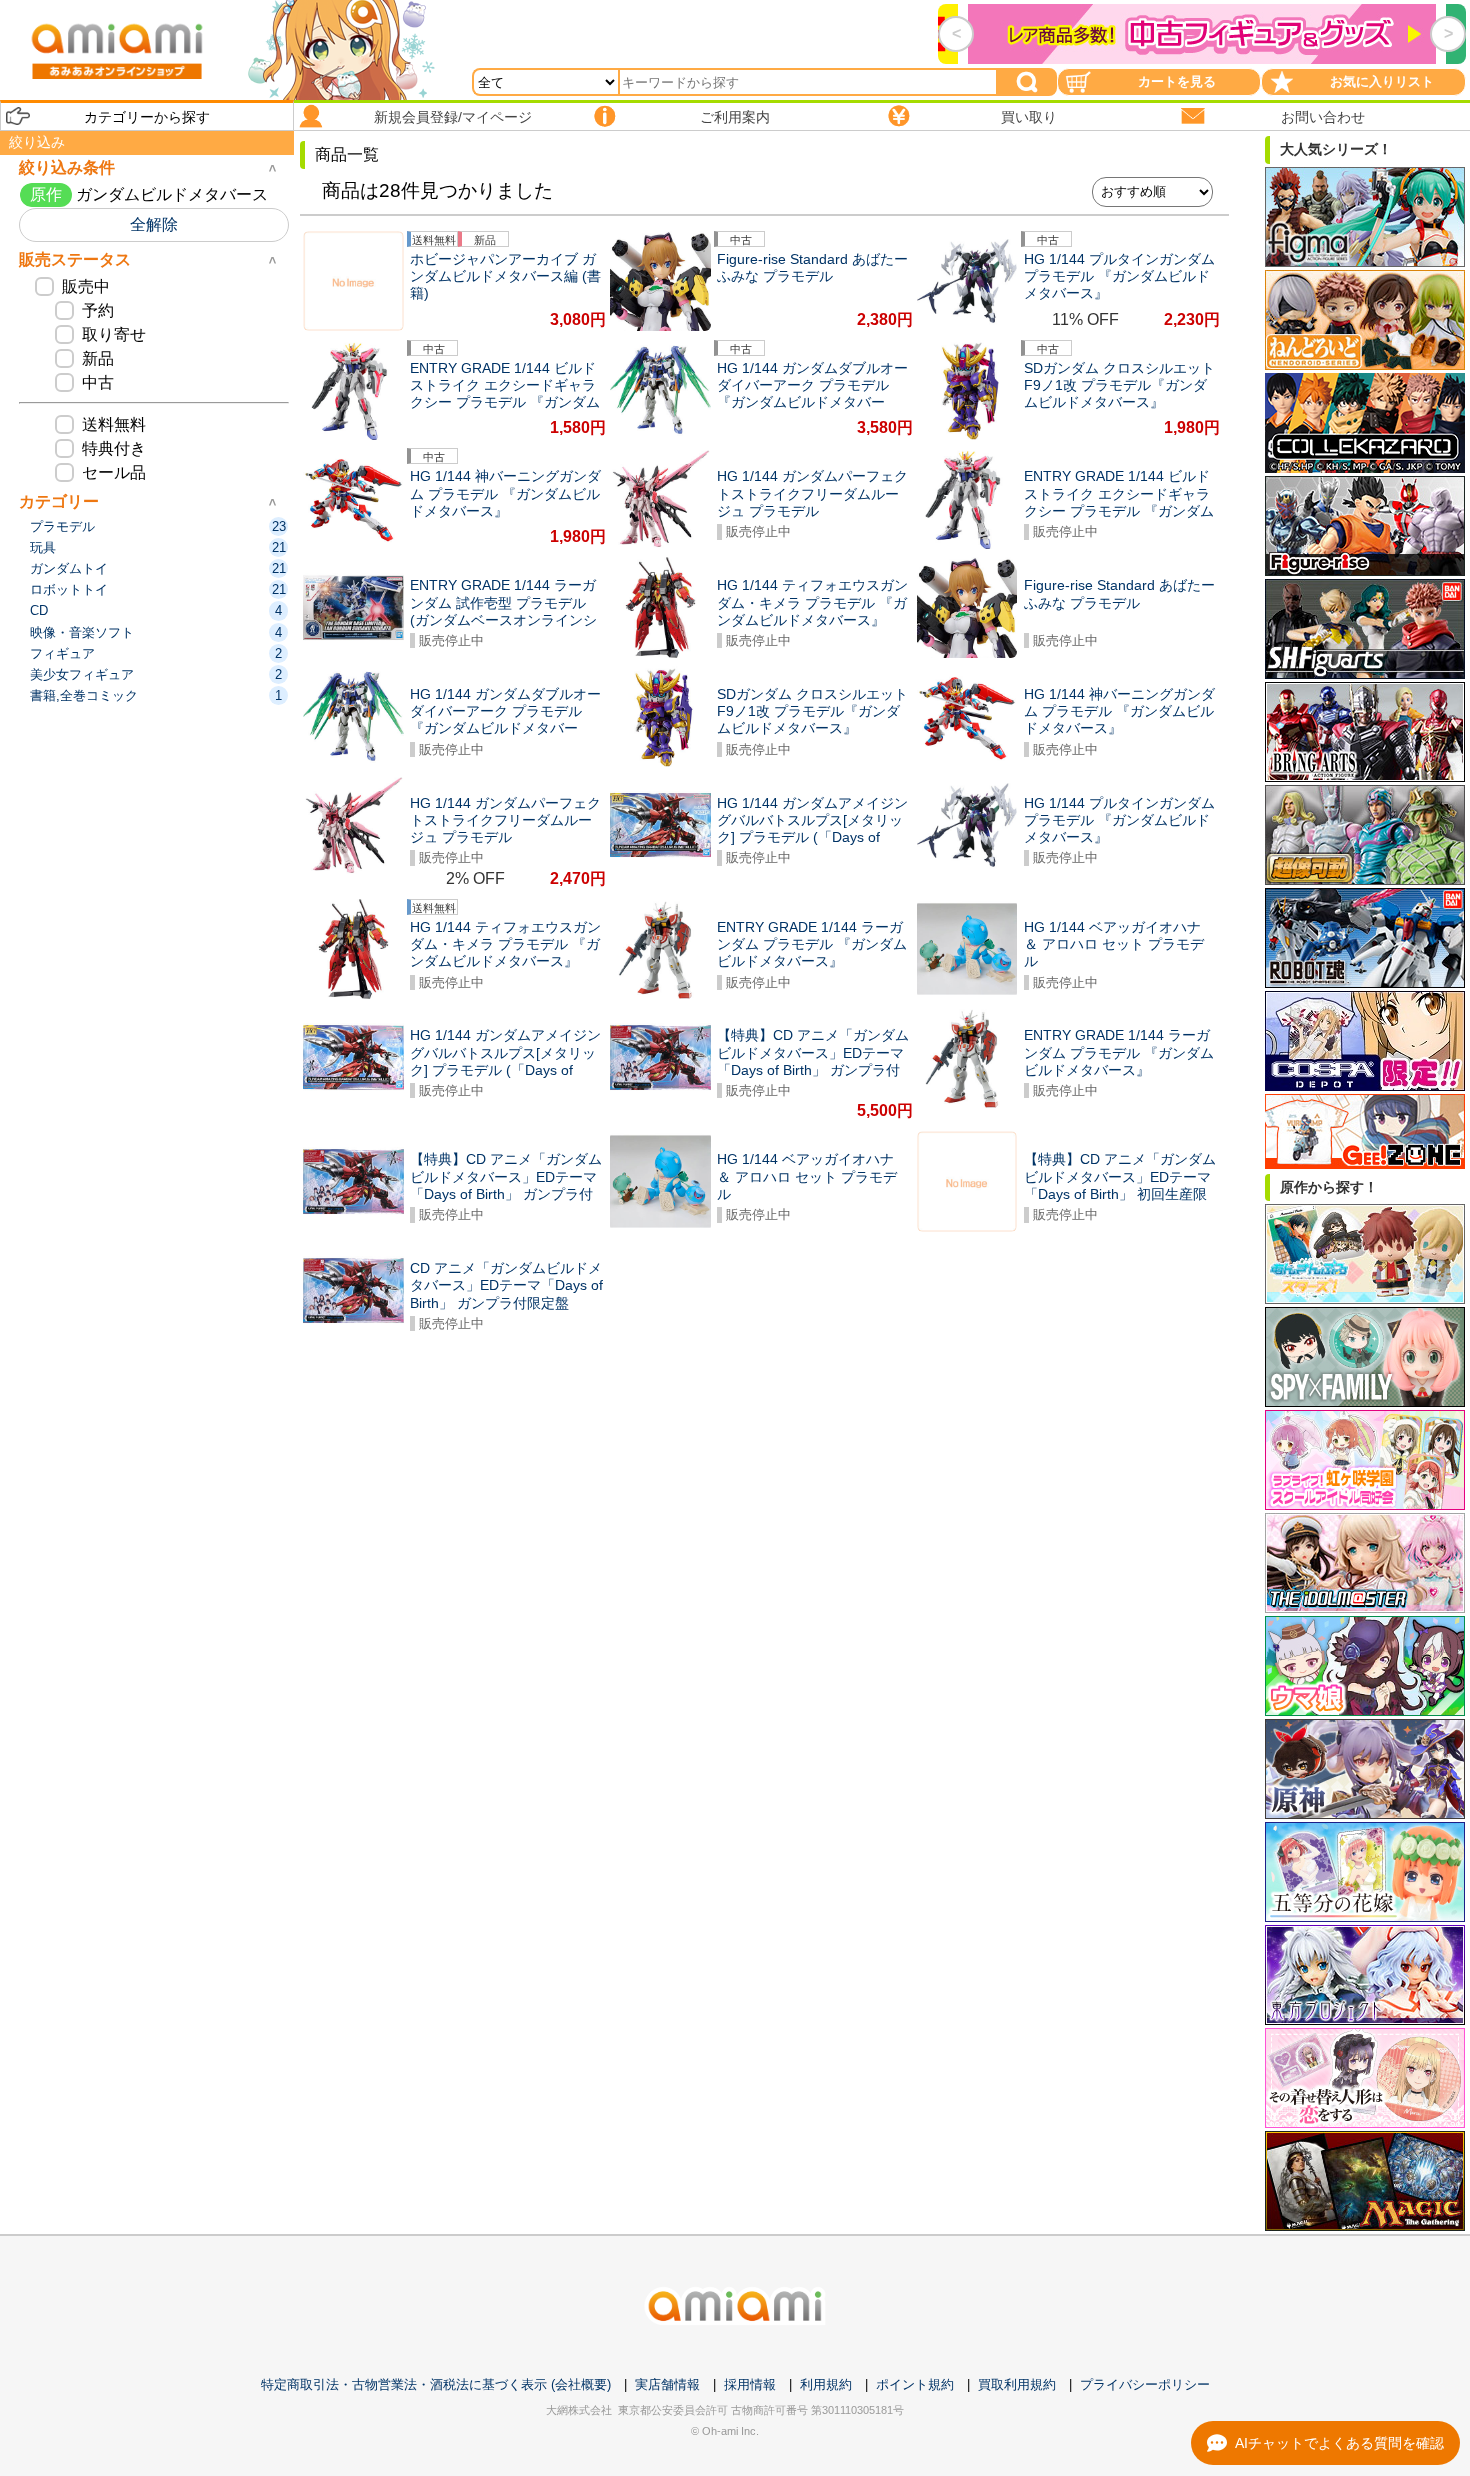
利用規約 (826, 2384)
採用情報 (750, 2384)
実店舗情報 (667, 2384)
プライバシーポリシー (1145, 2384)
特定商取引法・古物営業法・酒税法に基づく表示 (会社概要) (436, 2384)
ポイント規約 (915, 2384)
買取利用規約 (1017, 2384)
